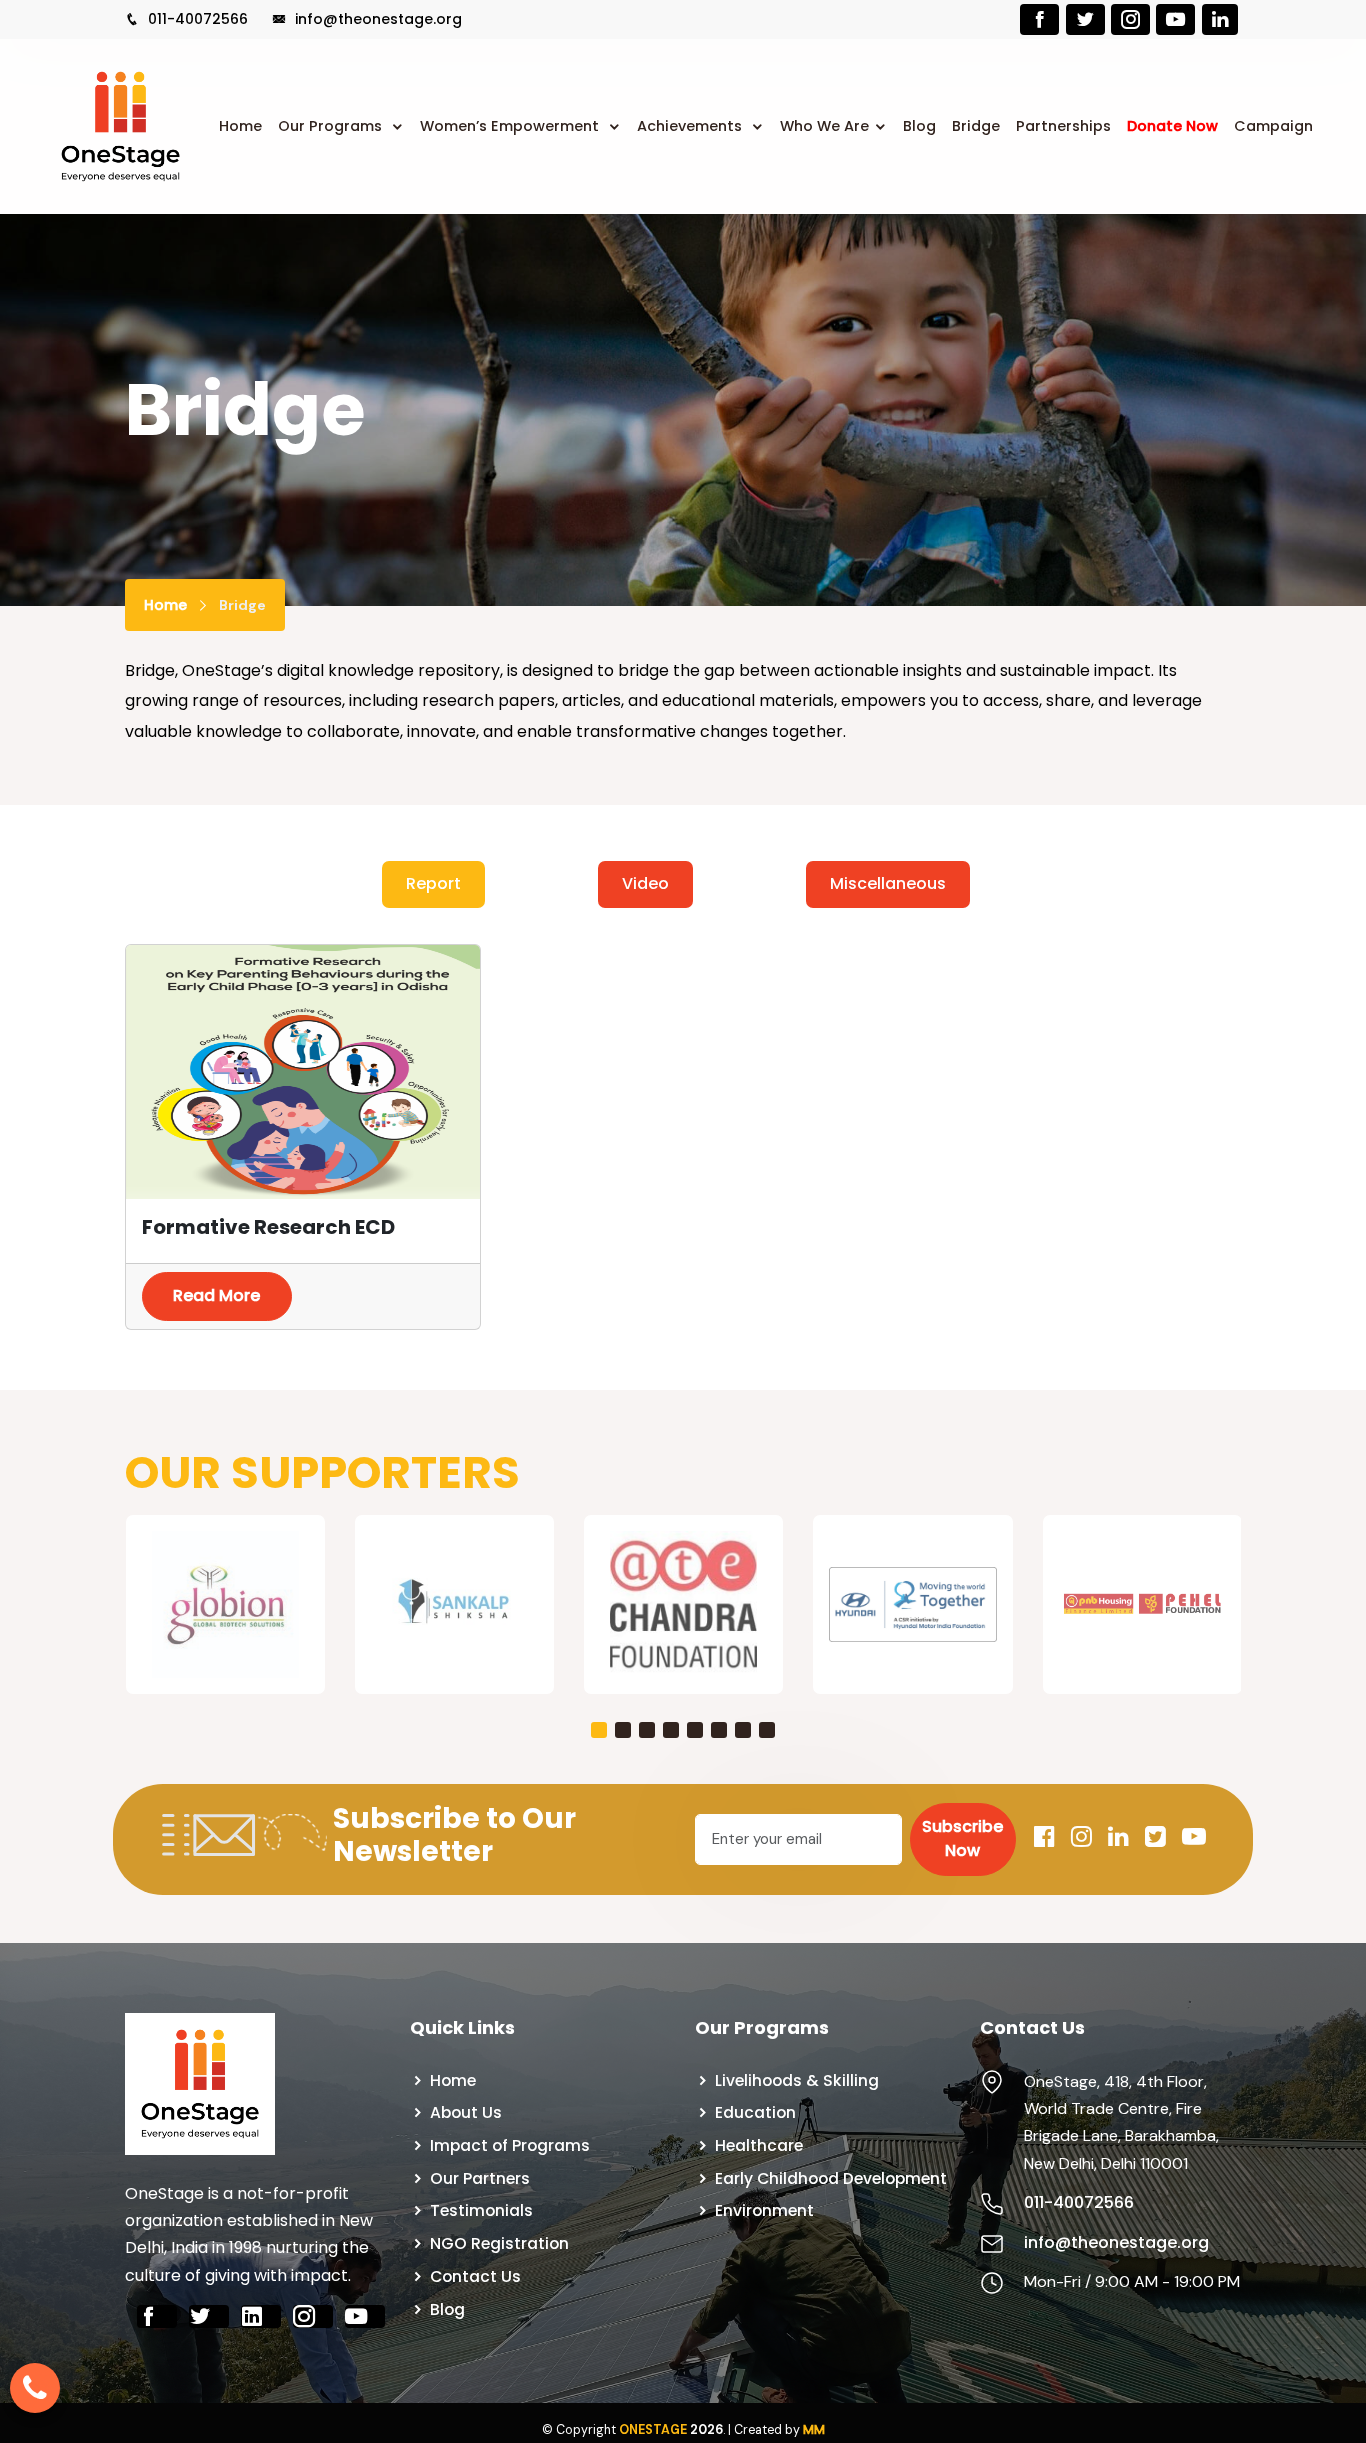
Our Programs (332, 126)
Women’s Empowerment (511, 126)
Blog (919, 126)
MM (814, 2429)
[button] (599, 1730)
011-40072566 (196, 19)
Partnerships (1063, 126)
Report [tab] (433, 883)
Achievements (691, 126)
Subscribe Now (962, 1838)
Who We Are (824, 126)
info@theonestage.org (376, 19)
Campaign (1273, 126)
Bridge (976, 126)
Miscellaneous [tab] (888, 883)
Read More (216, 1295)
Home (240, 126)
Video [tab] (645, 883)
